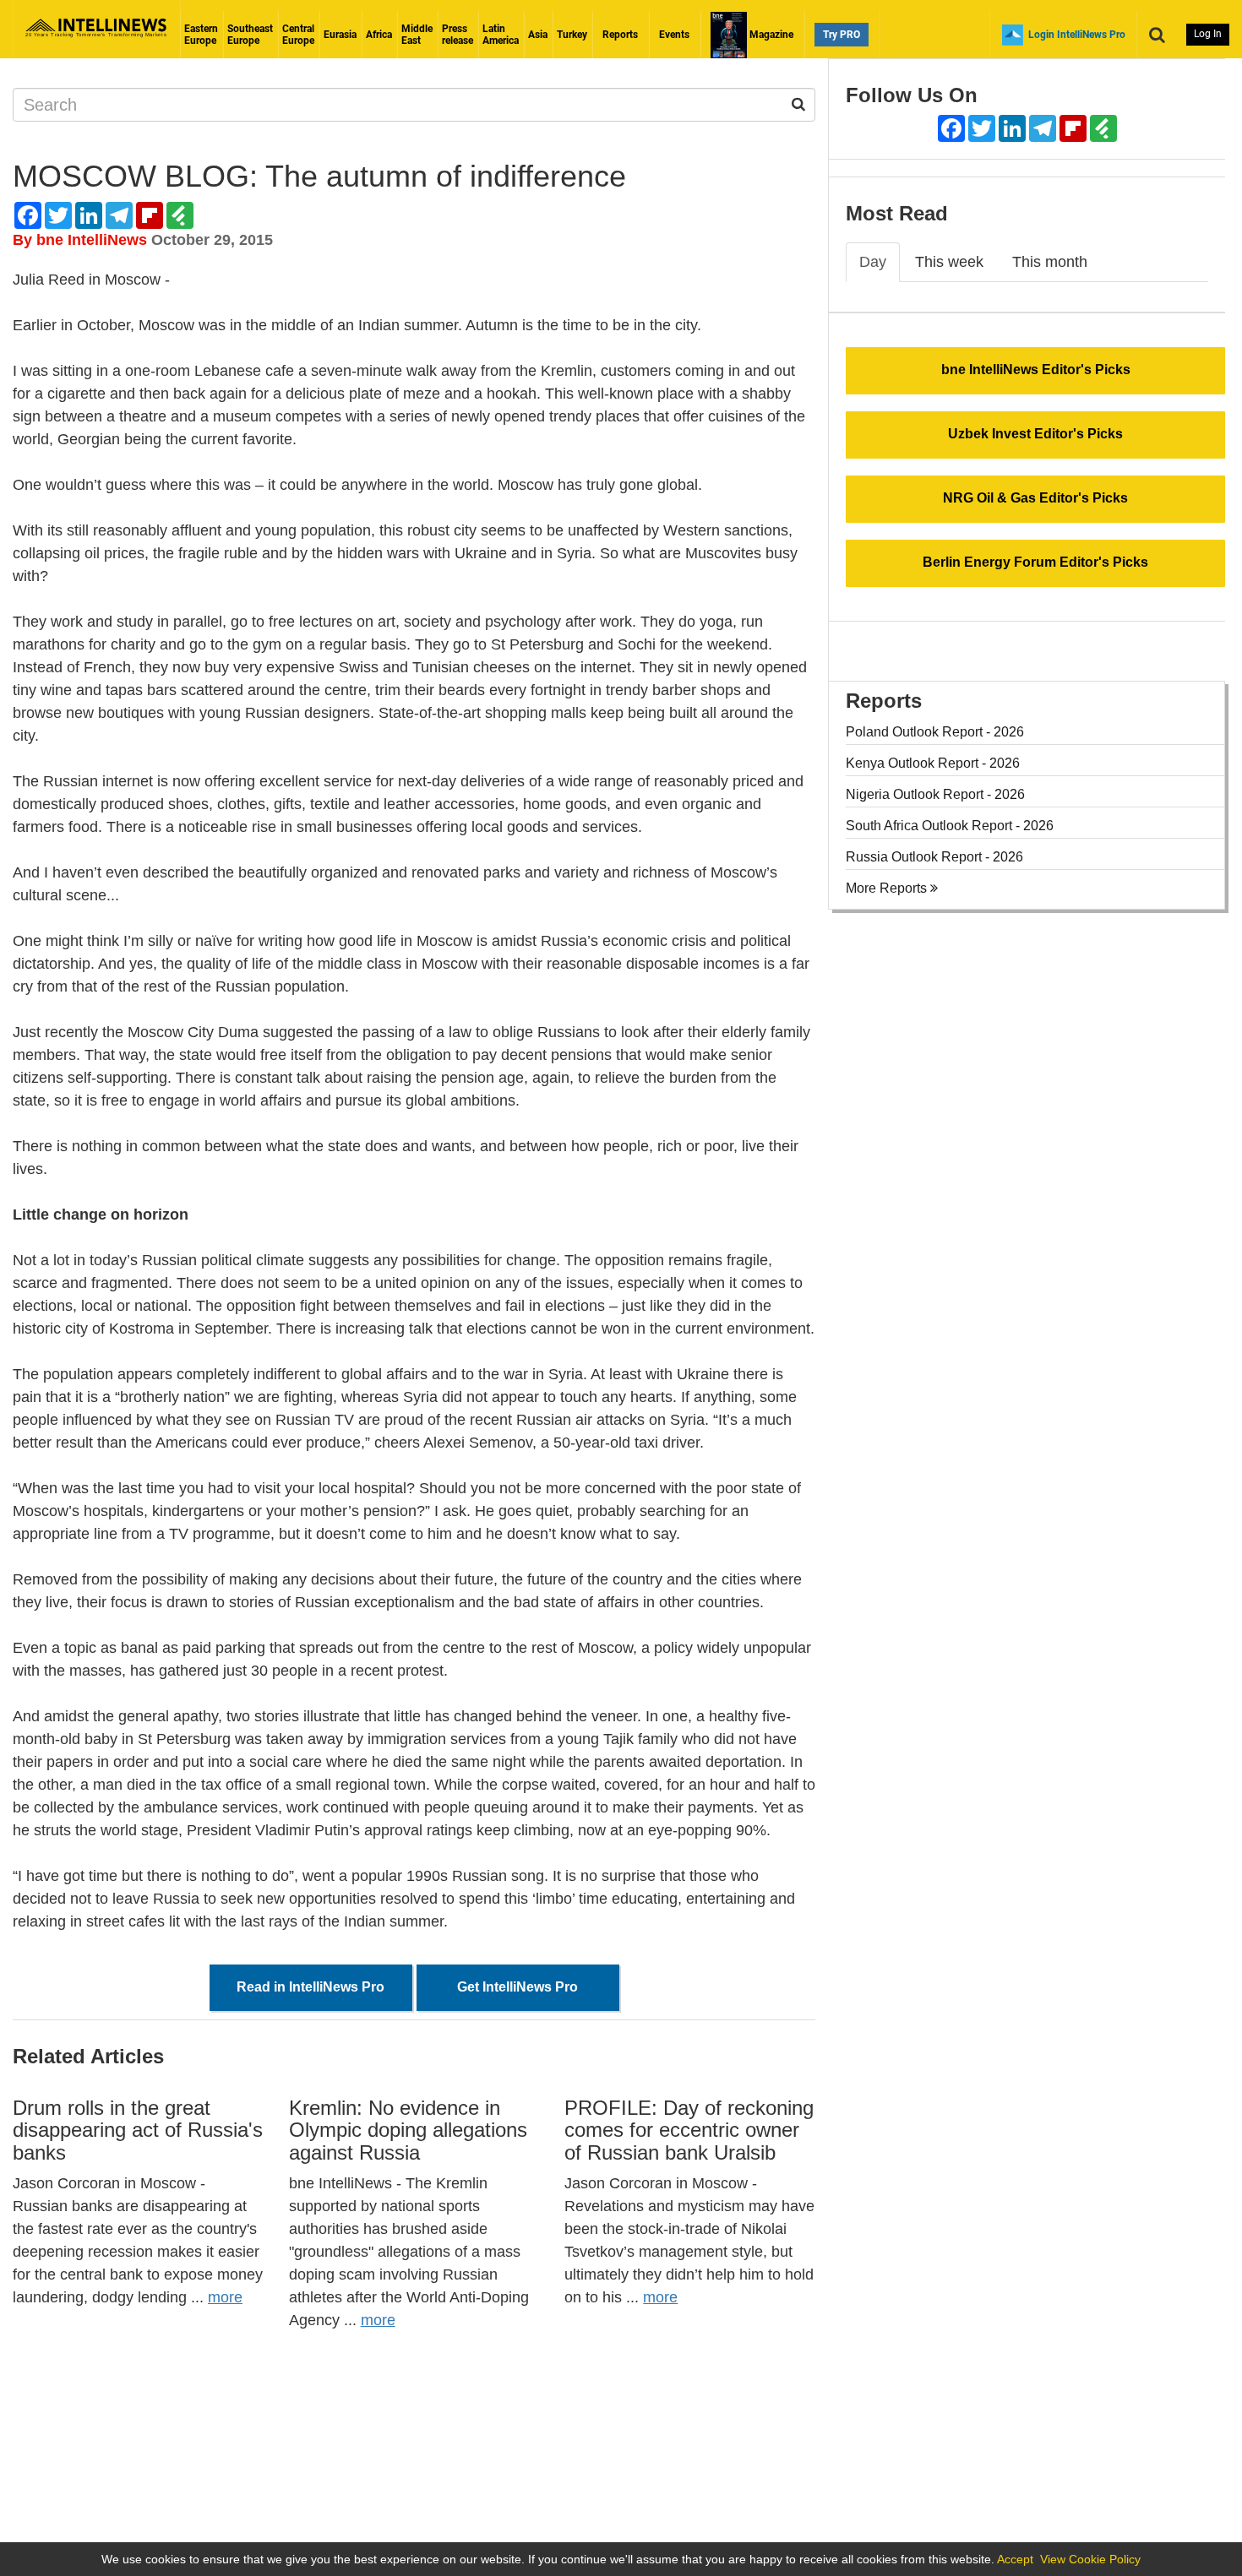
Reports (620, 35)
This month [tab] (1050, 262)
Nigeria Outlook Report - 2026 (935, 794)
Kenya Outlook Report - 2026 (933, 763)
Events (674, 35)
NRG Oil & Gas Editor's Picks (1035, 498)
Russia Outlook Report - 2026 (934, 857)
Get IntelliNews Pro (517, 1987)
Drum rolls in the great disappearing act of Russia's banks (138, 2130)
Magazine (770, 35)
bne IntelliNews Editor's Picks (1036, 370)
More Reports (888, 888)
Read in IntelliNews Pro (310, 1987)
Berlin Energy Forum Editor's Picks (1035, 562)
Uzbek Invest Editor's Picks (1035, 434)
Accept (1015, 2559)
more (225, 2297)
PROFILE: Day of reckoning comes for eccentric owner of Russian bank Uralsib (689, 2130)
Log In (1208, 34)
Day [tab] (873, 262)
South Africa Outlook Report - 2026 (950, 826)
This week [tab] (949, 262)
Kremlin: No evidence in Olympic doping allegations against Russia (408, 2130)
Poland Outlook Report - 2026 (935, 732)
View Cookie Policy (1090, 2559)
